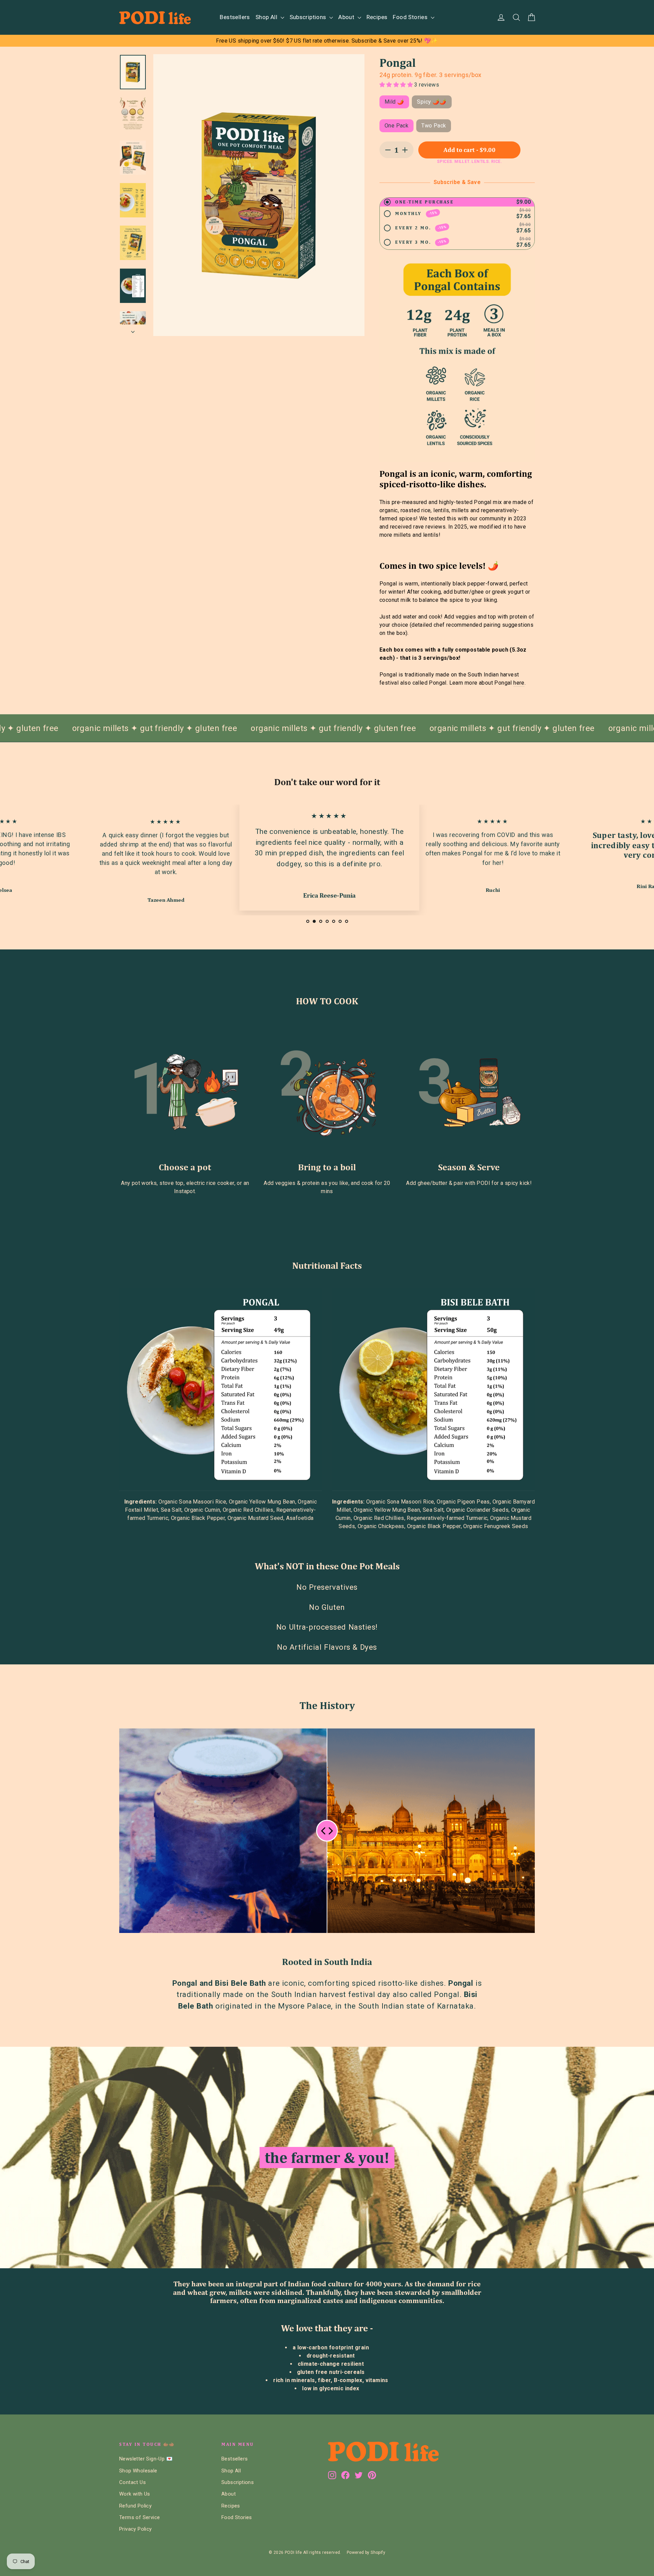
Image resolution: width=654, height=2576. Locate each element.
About (347, 17)
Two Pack (434, 126)
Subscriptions (309, 17)
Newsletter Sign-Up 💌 (146, 2459)
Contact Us (133, 2482)
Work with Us (135, 2494)
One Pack (396, 126)
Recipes (377, 17)
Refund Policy (135, 2506)
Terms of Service (139, 2517)
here (519, 683)
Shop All (267, 17)
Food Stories (411, 17)
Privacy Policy (136, 2529)
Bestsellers (235, 17)
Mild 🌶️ (394, 102)
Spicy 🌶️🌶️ (432, 102)
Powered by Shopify (366, 2552)
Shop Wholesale (138, 2471)
